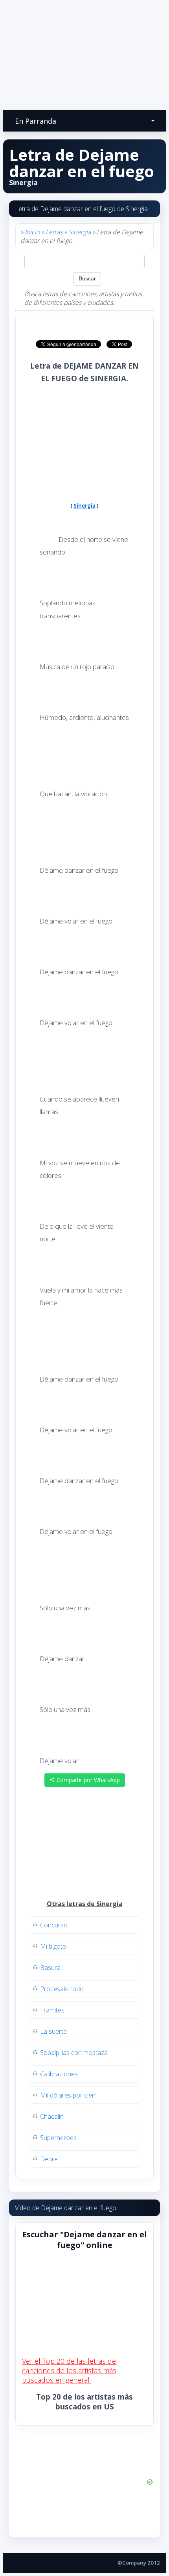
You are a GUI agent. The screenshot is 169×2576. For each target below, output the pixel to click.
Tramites (52, 2010)
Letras (54, 232)
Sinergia (80, 232)
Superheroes (58, 2138)
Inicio (32, 232)
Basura (50, 1968)
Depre (49, 2159)
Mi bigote (53, 1946)
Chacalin (52, 2116)
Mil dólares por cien (68, 2095)
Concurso (54, 1925)
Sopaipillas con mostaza (74, 2053)
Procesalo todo (62, 1989)
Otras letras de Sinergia (85, 1904)
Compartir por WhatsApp (87, 1780)
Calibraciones (59, 2074)
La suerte (53, 2031)
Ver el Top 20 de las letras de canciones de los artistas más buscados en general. (69, 2370)
